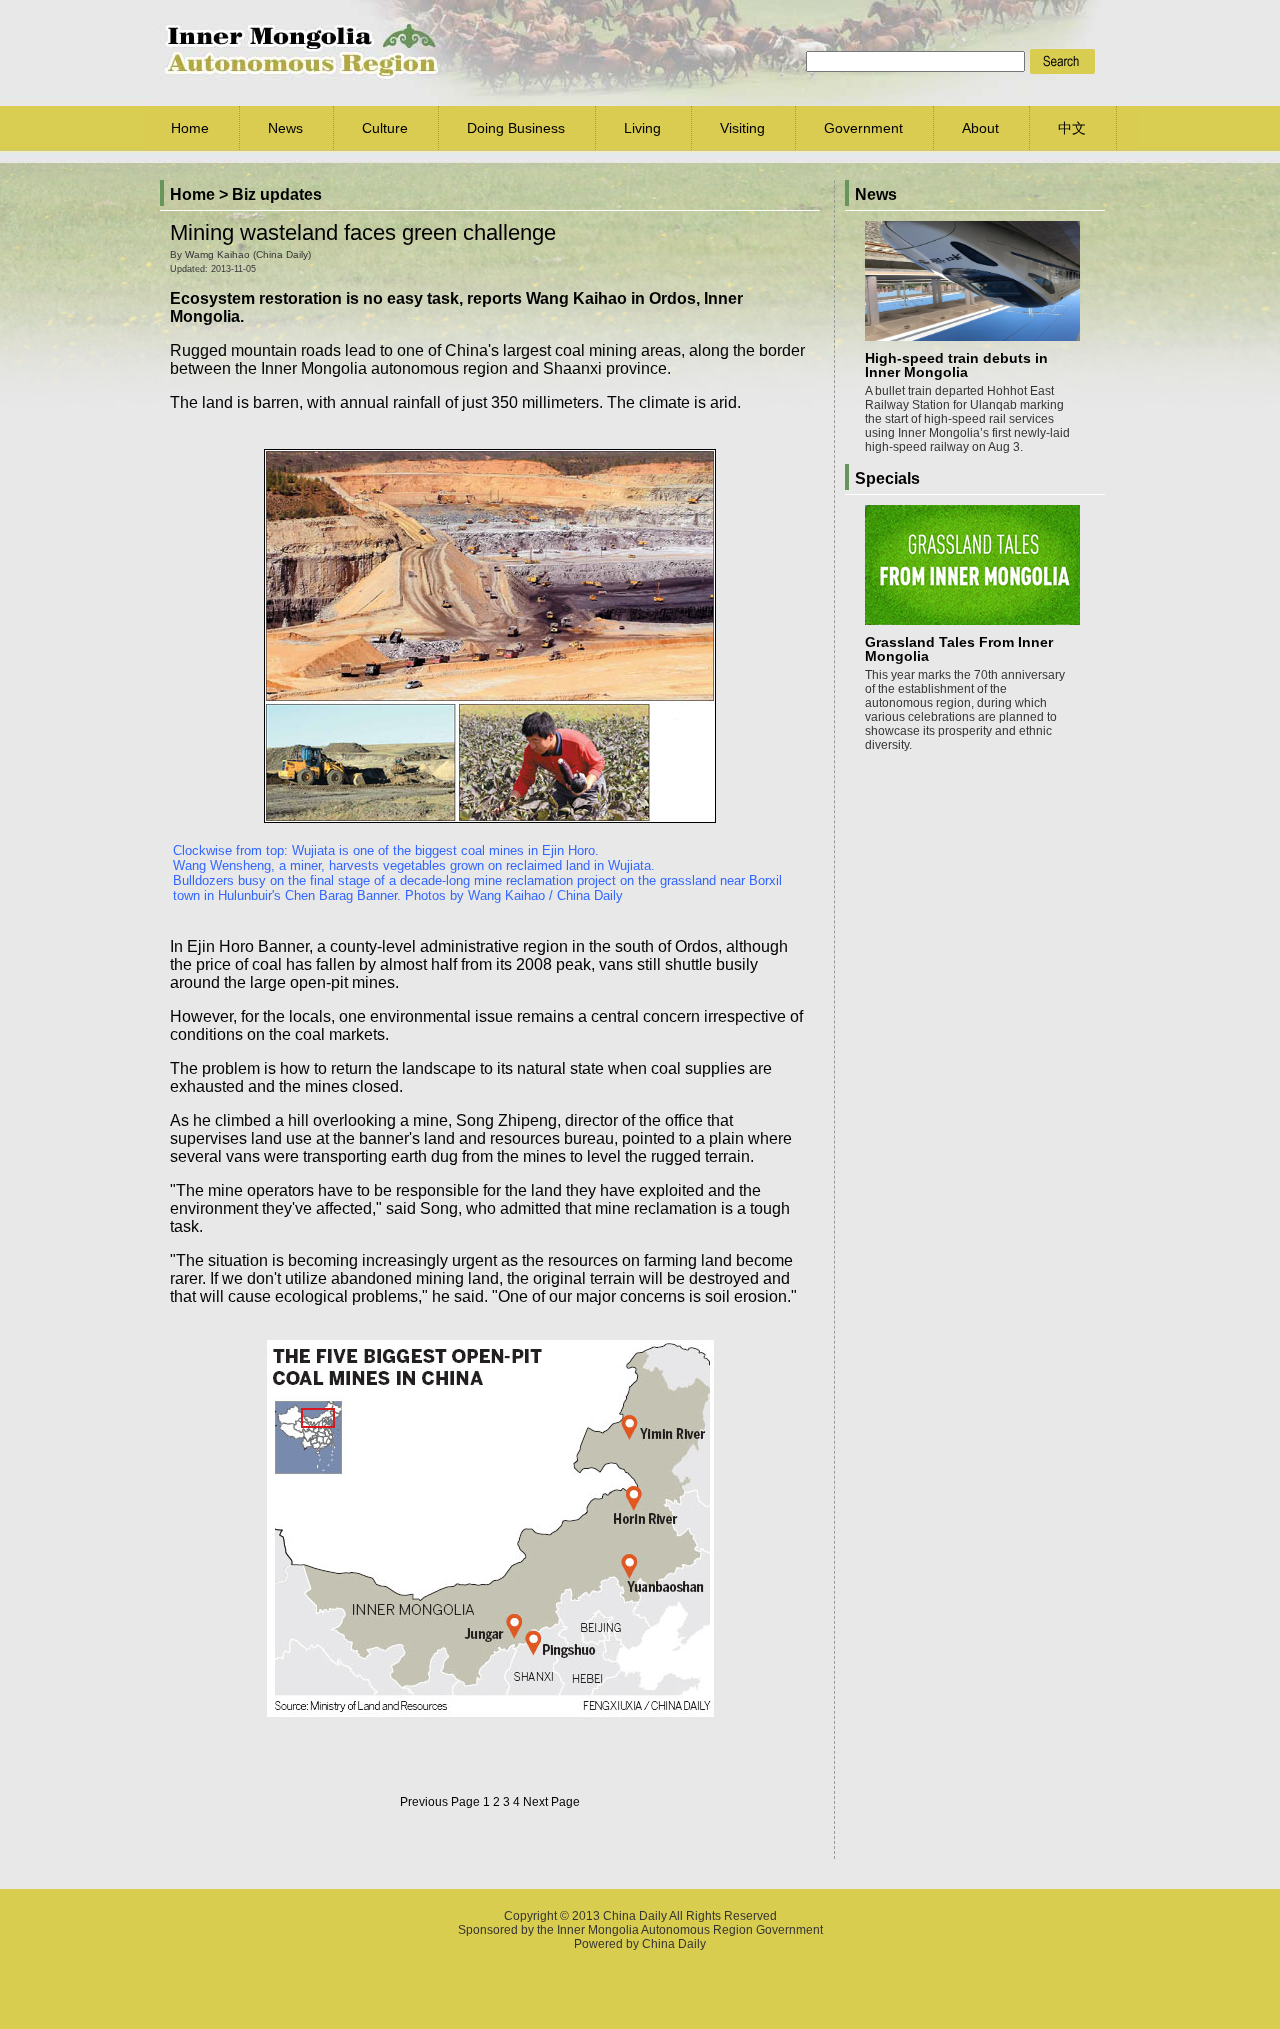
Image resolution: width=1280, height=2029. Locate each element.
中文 (1072, 128)
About (980, 128)
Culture (385, 128)
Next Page (551, 1802)
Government (863, 128)
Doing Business (516, 128)
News (285, 128)
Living (642, 128)
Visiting (742, 128)
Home (190, 128)
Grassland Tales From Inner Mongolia (959, 649)
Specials (887, 478)
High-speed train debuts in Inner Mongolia (956, 365)
